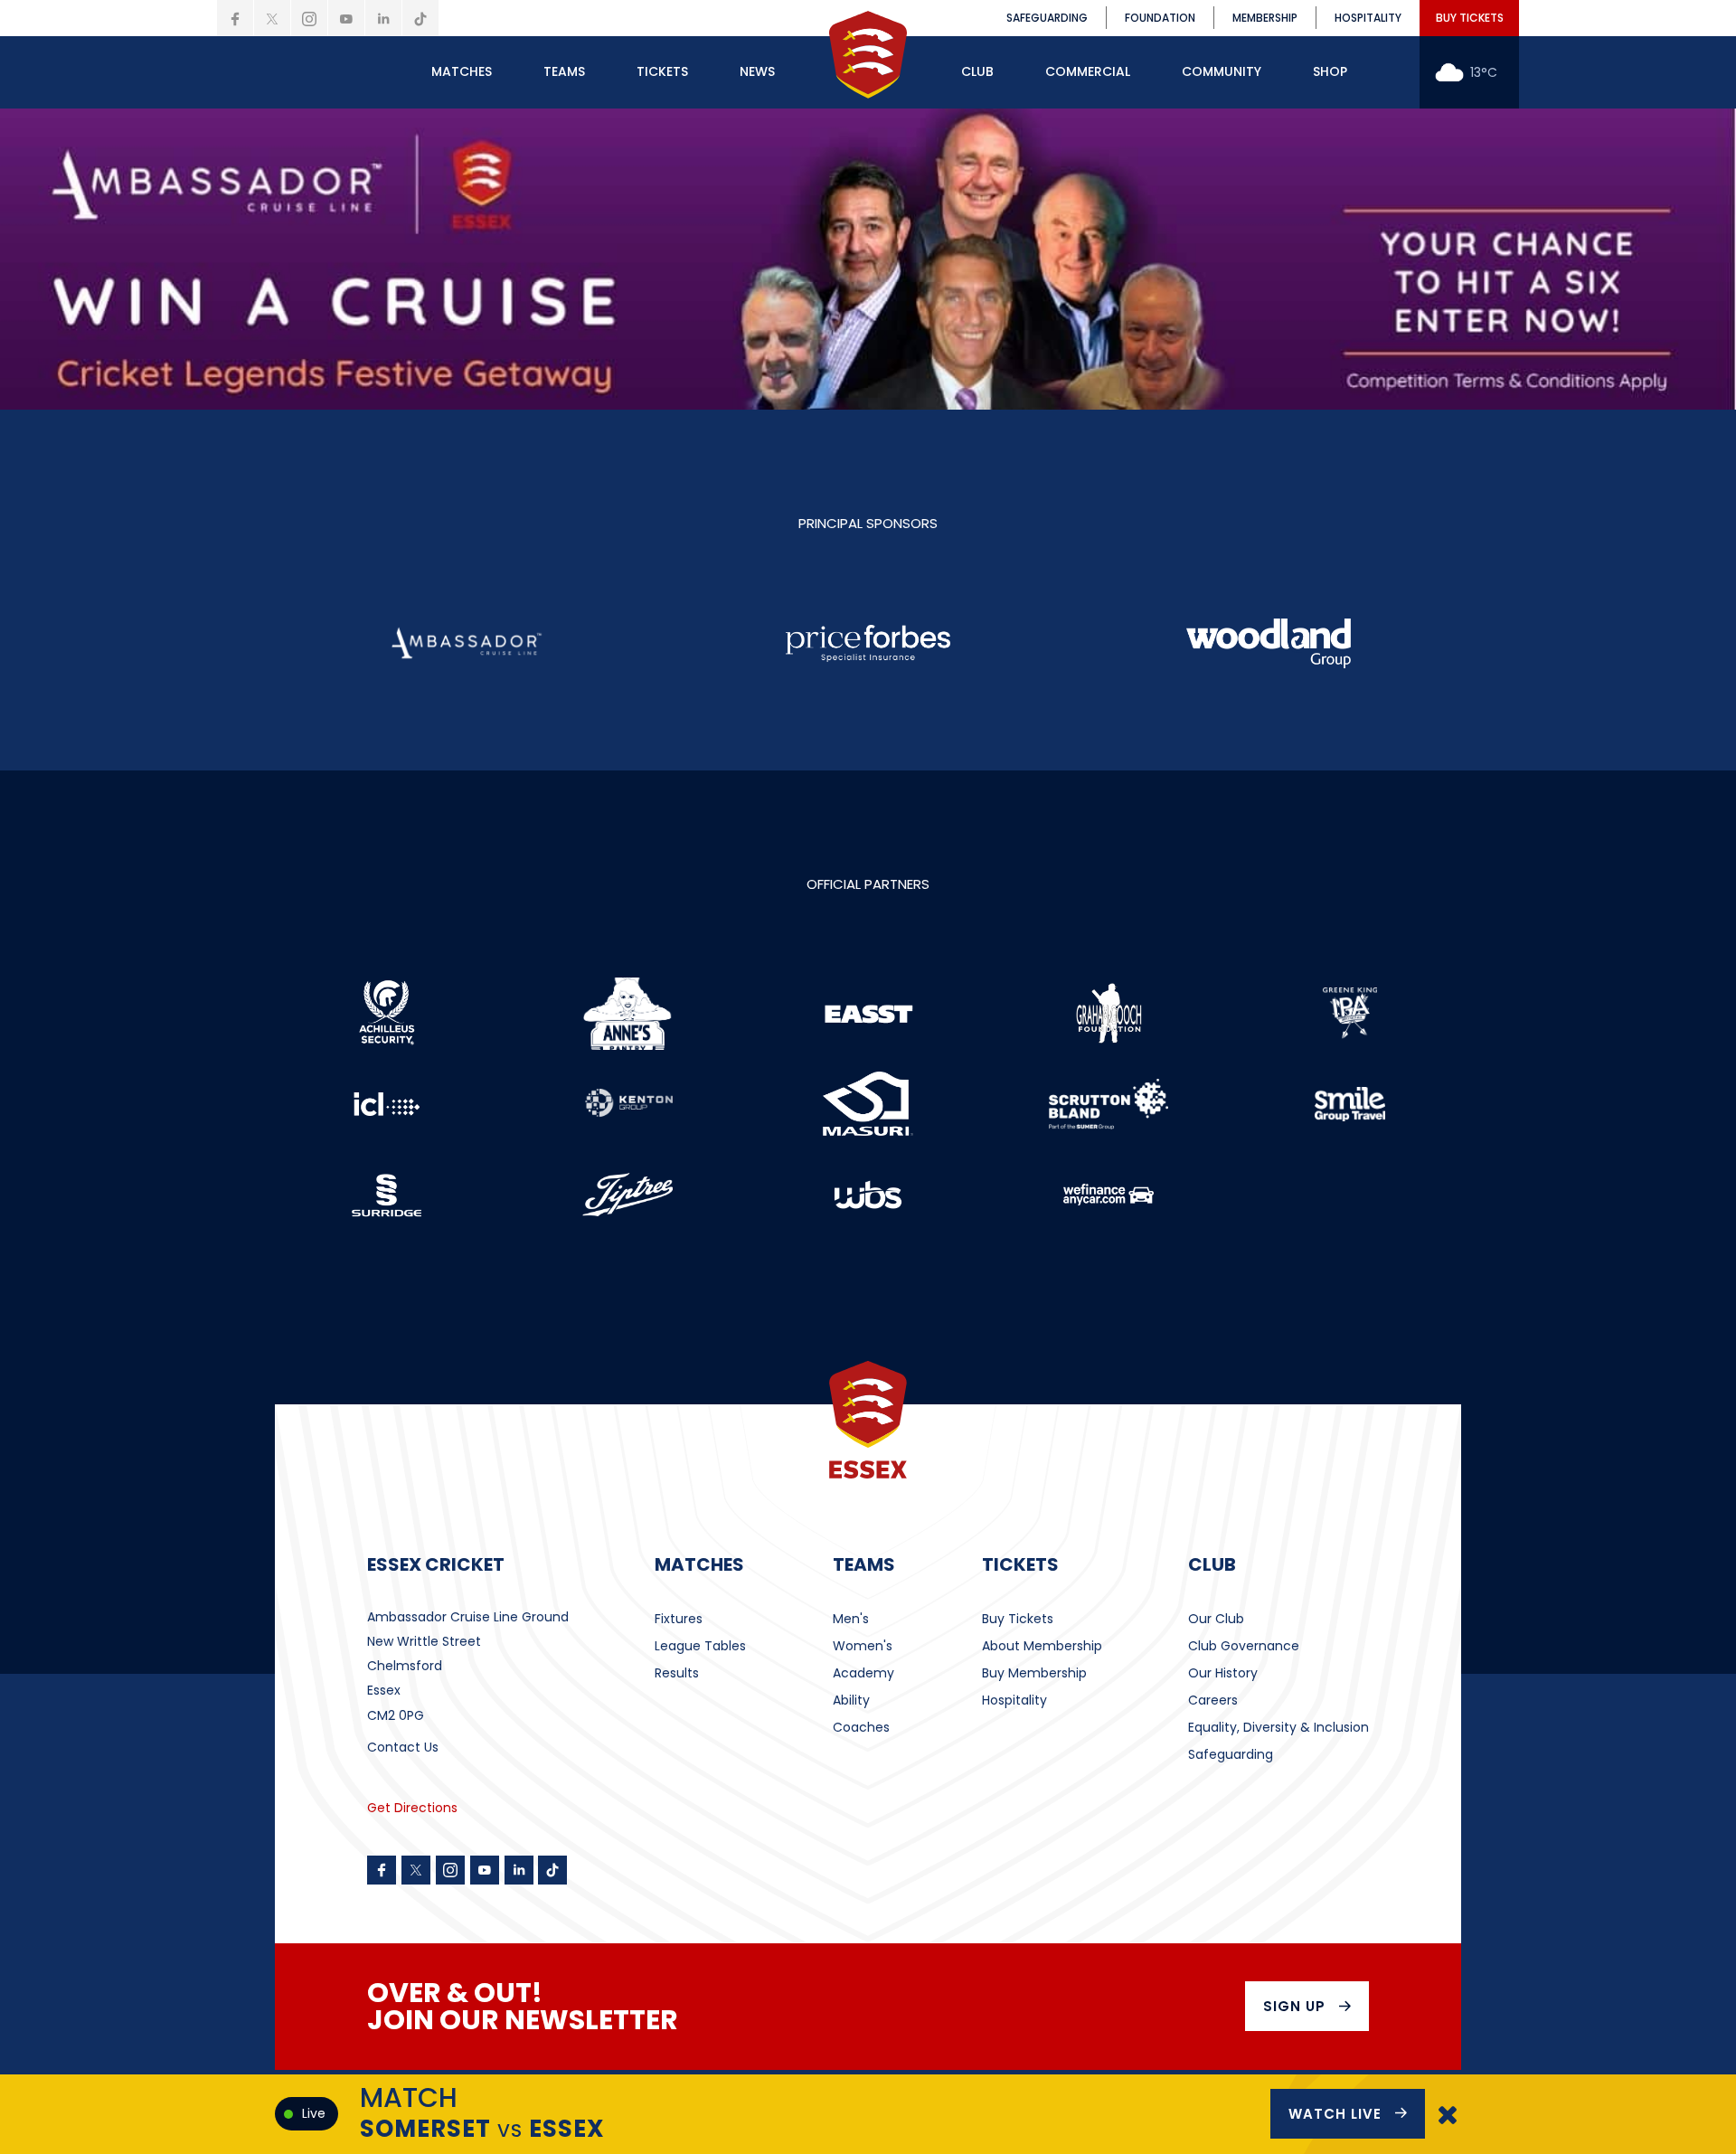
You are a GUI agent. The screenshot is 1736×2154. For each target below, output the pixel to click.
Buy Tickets (1018, 1619)
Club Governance (1244, 1646)
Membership (1265, 18)
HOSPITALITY (1368, 18)
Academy (863, 1673)
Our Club (1216, 1619)
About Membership (1042, 1646)
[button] (462, 72)
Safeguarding (1231, 1754)
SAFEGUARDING (1047, 18)
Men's (851, 1619)
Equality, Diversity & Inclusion (1278, 1727)
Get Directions (412, 1808)
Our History (1223, 1673)
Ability (851, 1700)
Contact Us (403, 1747)
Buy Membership (1034, 1673)
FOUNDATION (1160, 18)
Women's (863, 1646)
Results (677, 1673)
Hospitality (1014, 1700)
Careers (1213, 1700)
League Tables (700, 1646)
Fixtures (679, 1619)
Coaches (861, 1727)
